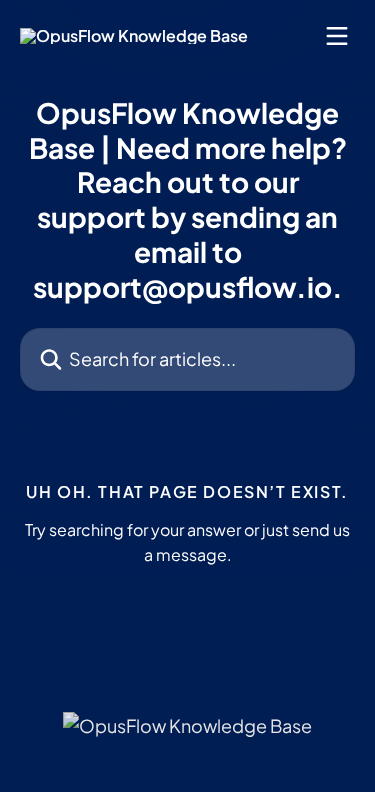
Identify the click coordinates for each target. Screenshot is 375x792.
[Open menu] (337, 36)
